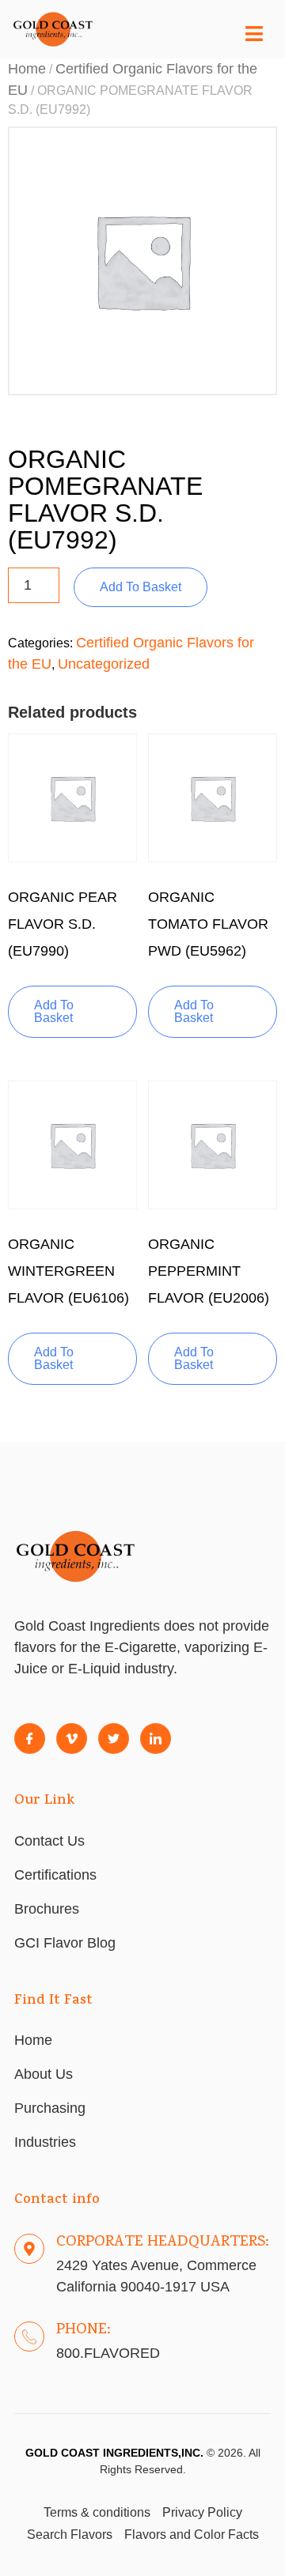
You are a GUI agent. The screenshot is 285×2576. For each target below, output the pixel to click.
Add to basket (141, 587)
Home (27, 69)
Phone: (84, 2330)
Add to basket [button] (54, 1011)
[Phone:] (29, 2337)
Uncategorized (104, 664)
